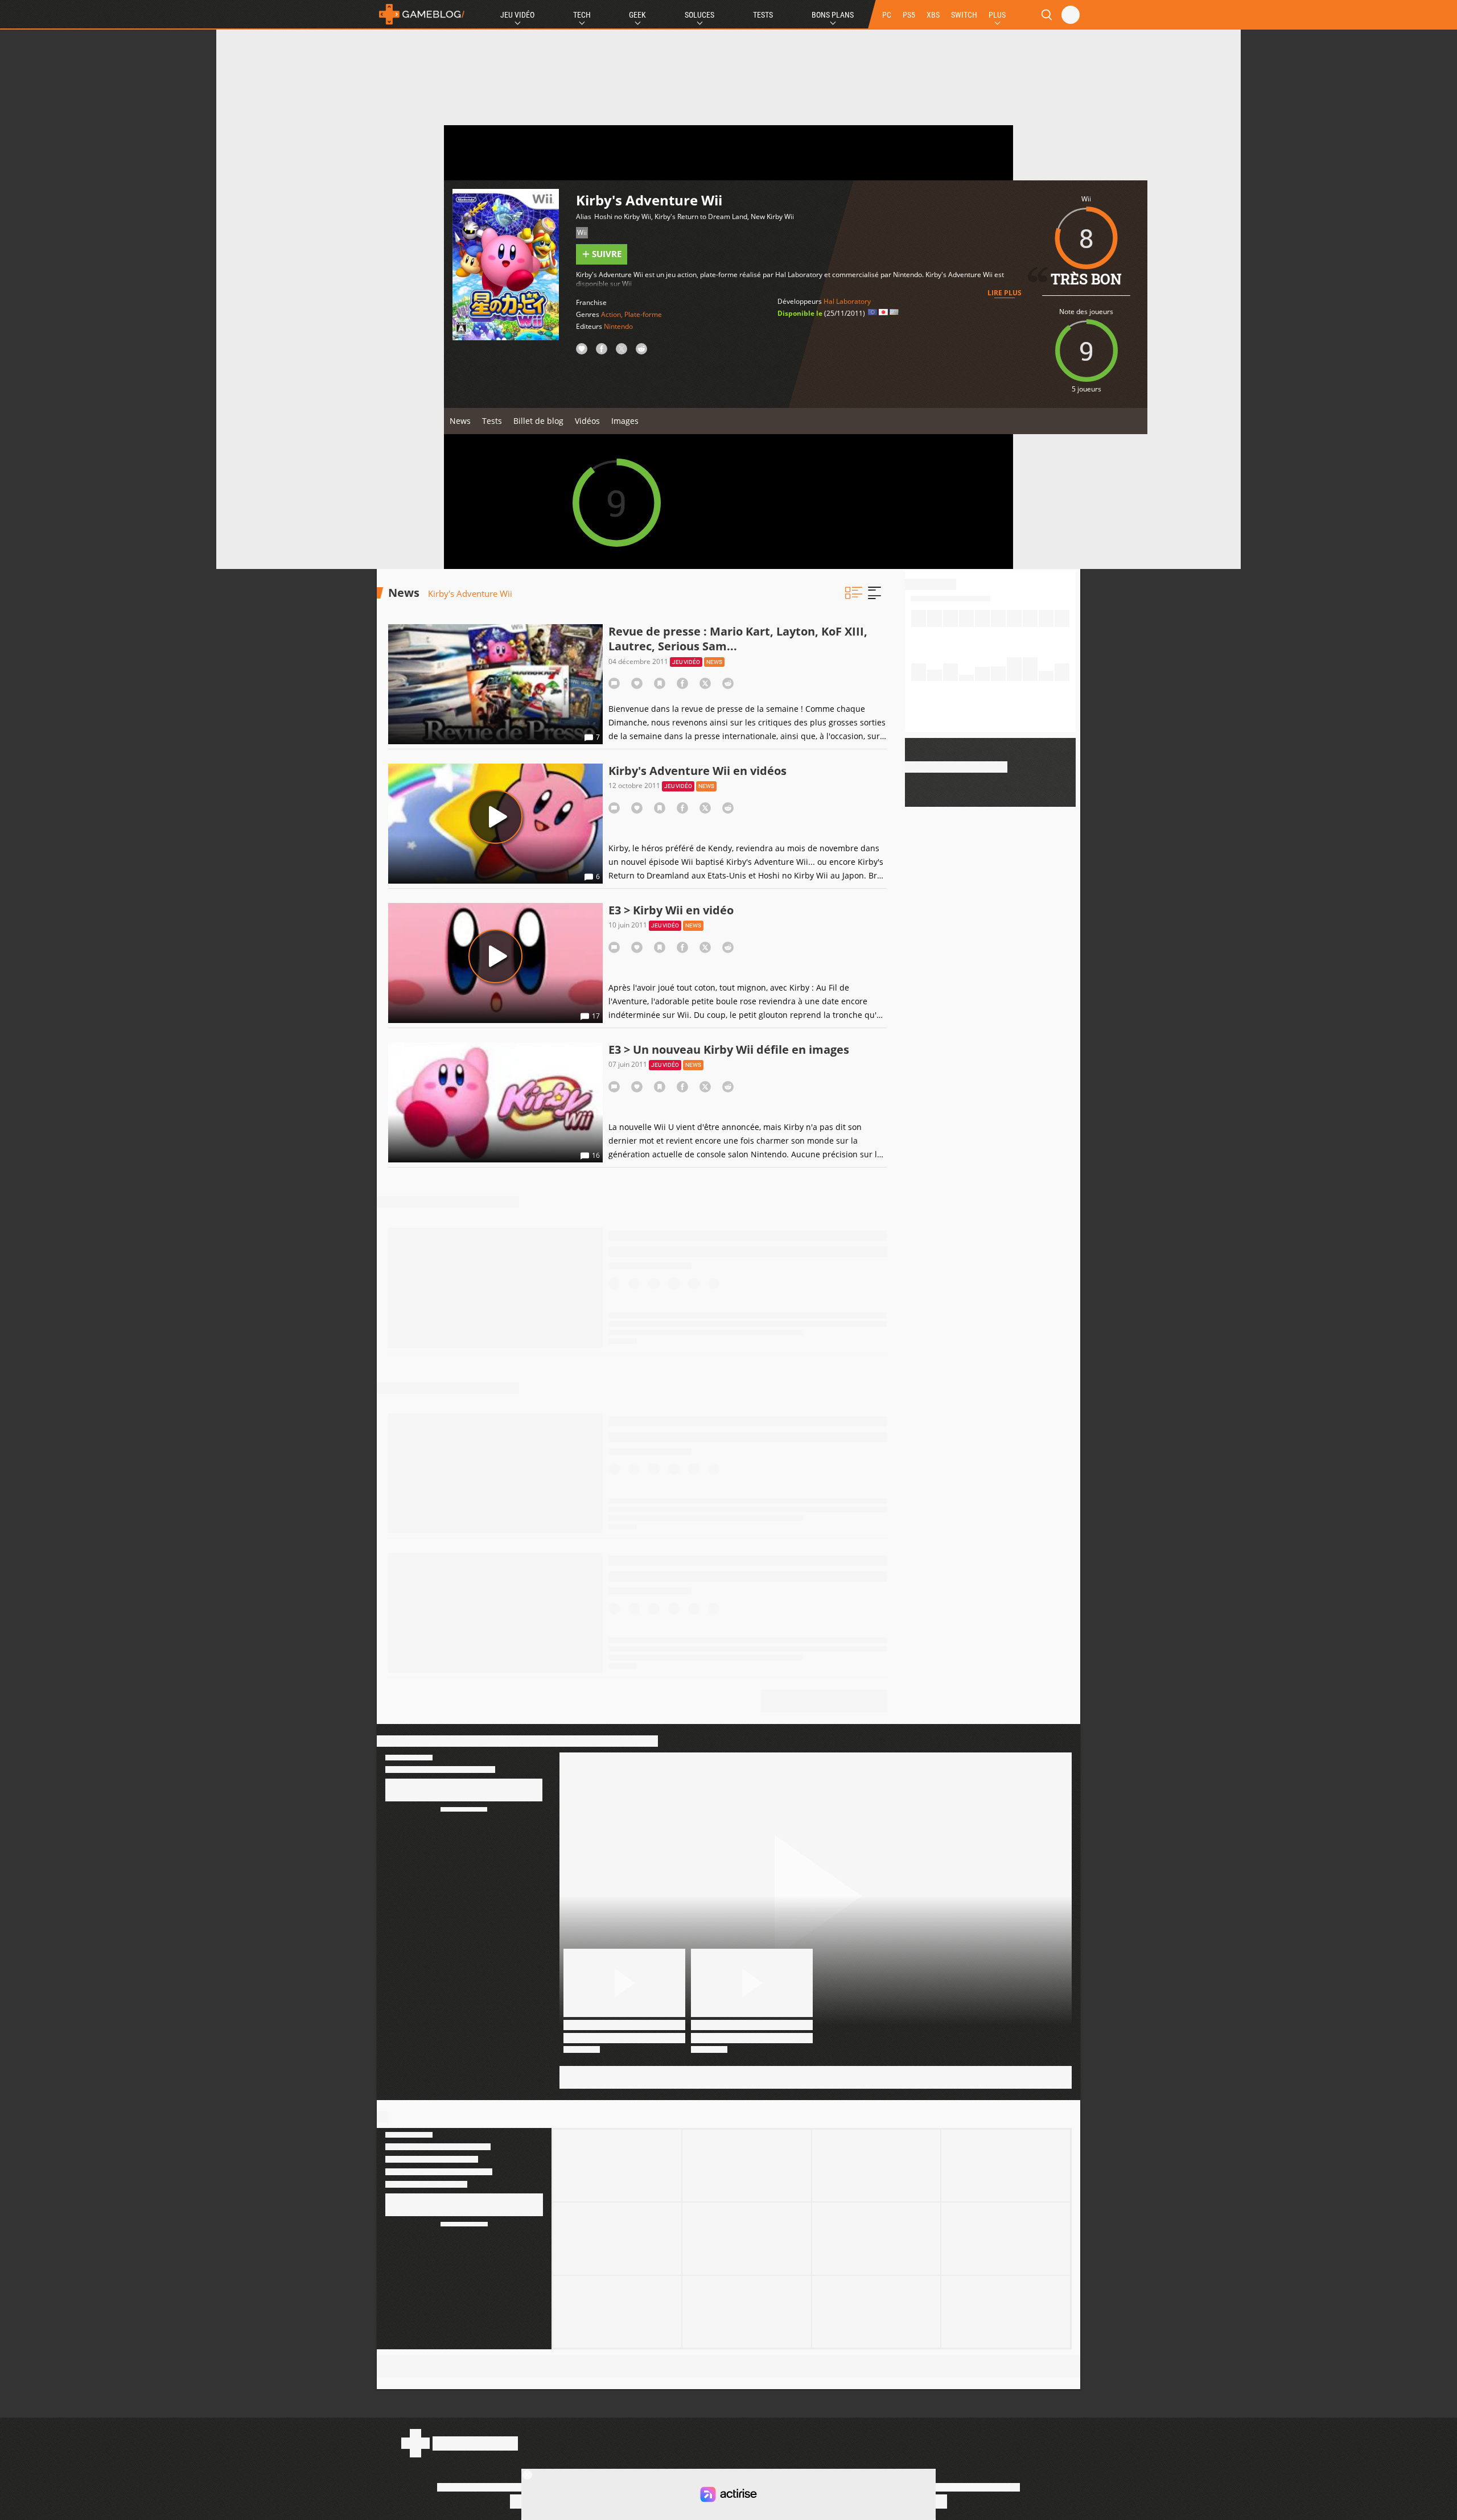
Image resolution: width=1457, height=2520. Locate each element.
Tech (582, 15)
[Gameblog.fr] (422, 14)
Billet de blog (538, 421)
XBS (933, 15)
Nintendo (618, 326)
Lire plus (1005, 293)
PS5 (909, 15)
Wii (582, 232)
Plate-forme (643, 314)
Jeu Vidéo (517, 15)
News (460, 421)
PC (887, 15)
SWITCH (964, 15)
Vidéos (587, 421)
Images (625, 421)
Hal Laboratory (847, 301)
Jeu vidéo (686, 662)
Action (611, 314)
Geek (637, 15)
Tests (763, 15)
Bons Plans (833, 15)
